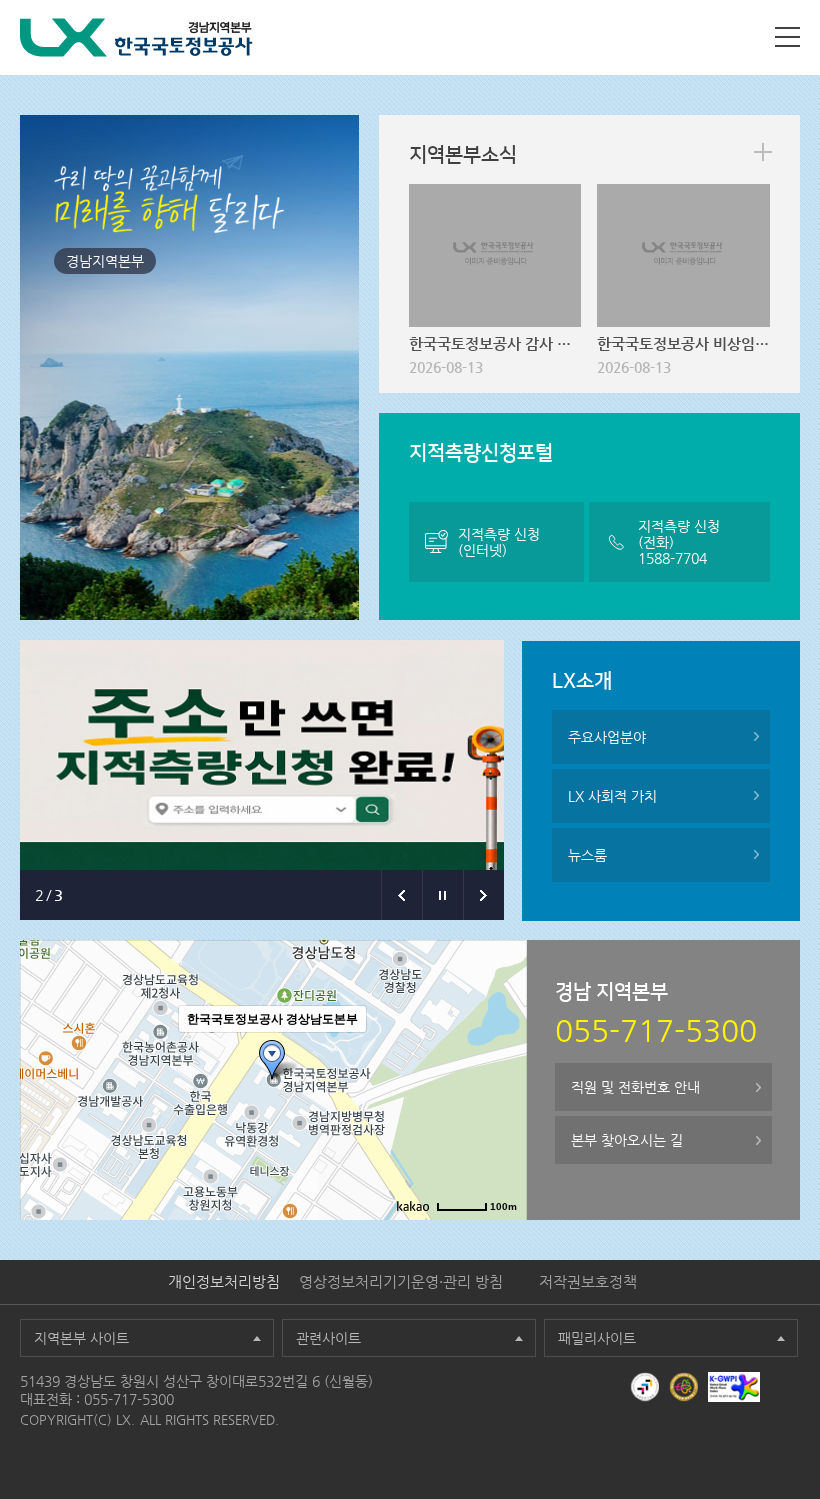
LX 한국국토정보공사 (136, 37)
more (763, 152)
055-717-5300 (129, 1399)
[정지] (442, 895)
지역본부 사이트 (81, 1338)
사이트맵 (787, 37)
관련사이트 (328, 1338)
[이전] (401, 895)
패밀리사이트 (597, 1338)
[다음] (483, 895)
